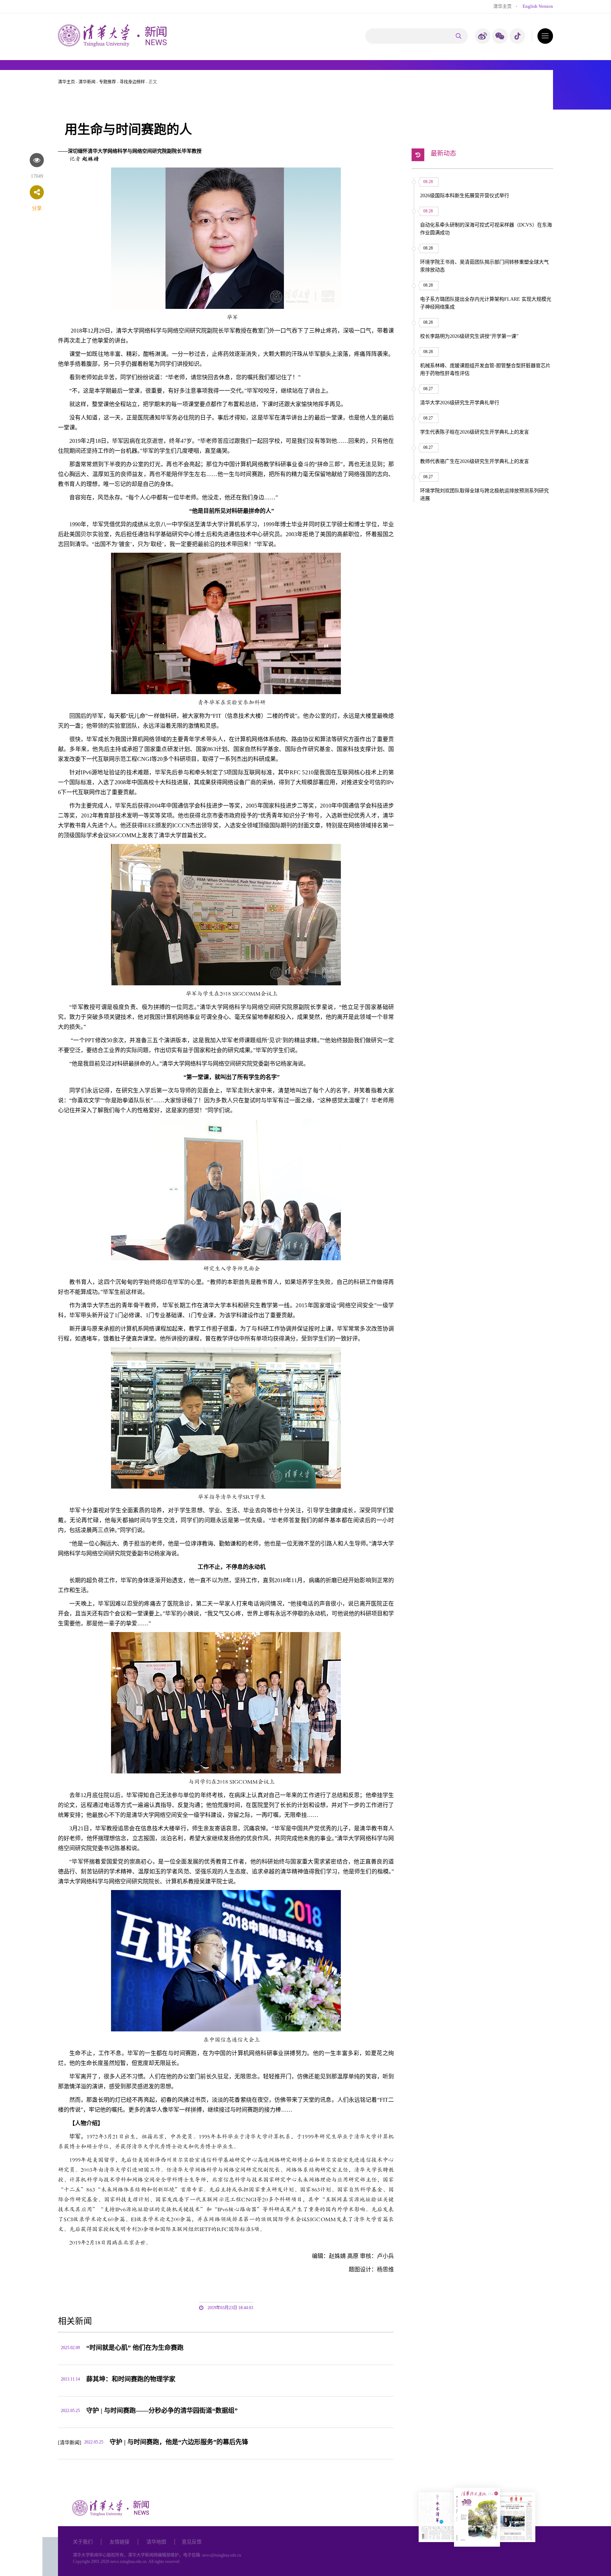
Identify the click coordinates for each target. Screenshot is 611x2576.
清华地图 (156, 2542)
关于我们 (83, 2542)
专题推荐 (107, 82)
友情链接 (120, 2542)
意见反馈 (192, 2542)
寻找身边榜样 (132, 82)
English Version (538, 6)
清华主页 (502, 6)
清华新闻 (87, 82)
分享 (37, 208)
